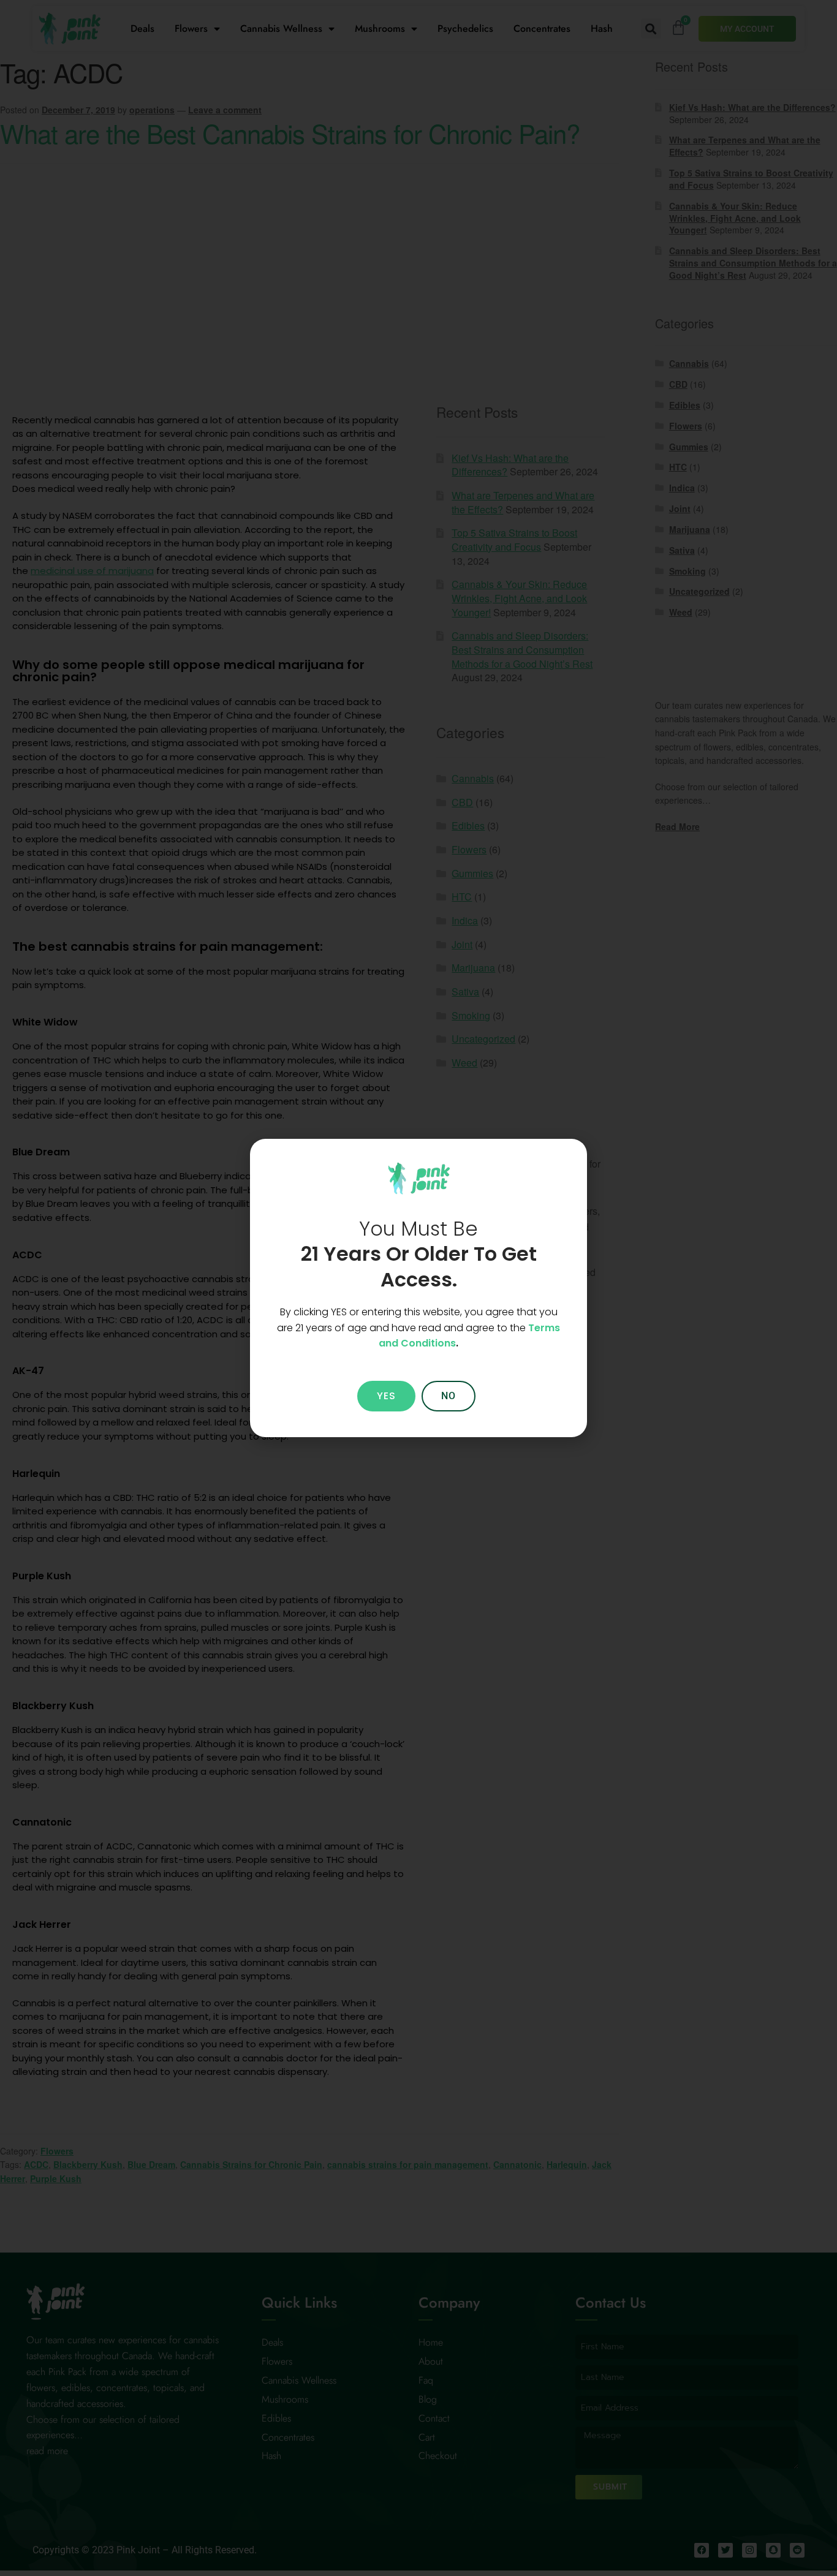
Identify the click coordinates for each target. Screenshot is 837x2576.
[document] (418, 1288)
